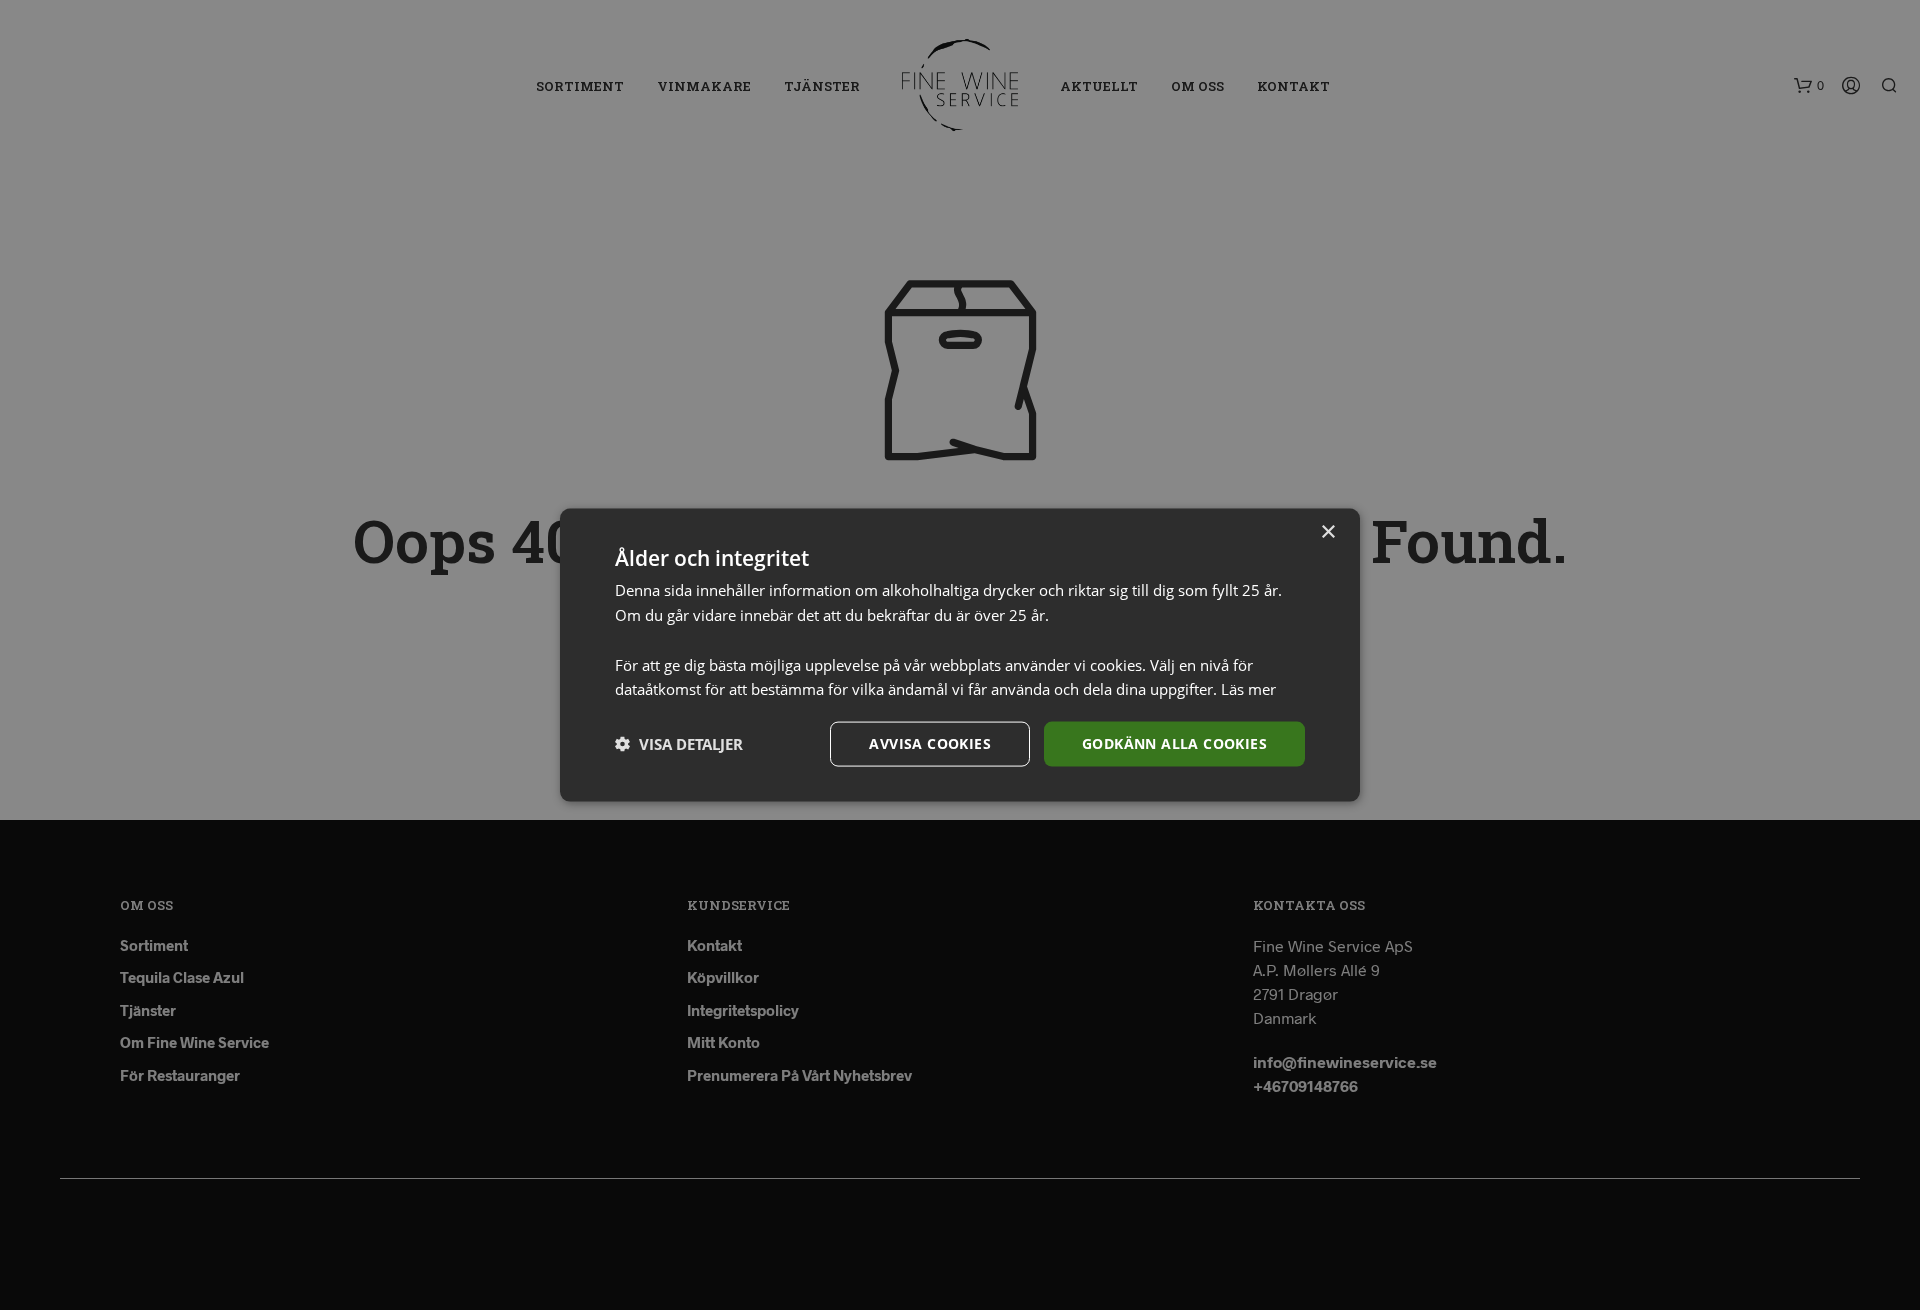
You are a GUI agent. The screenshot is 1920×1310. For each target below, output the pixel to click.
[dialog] (960, 655)
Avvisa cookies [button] (930, 743)
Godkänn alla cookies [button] (1174, 743)
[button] (679, 744)
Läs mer (1248, 689)
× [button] (1327, 532)
